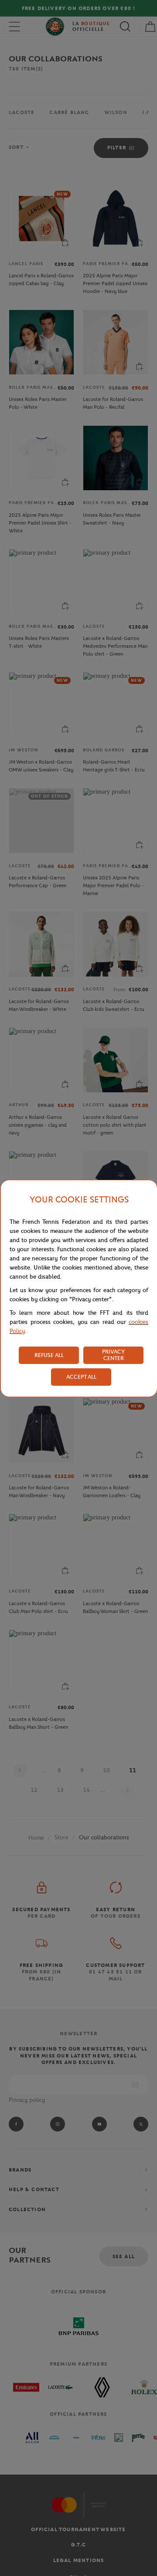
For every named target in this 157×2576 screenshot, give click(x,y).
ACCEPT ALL (81, 1377)
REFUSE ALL (49, 1355)
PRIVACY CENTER (113, 1355)
